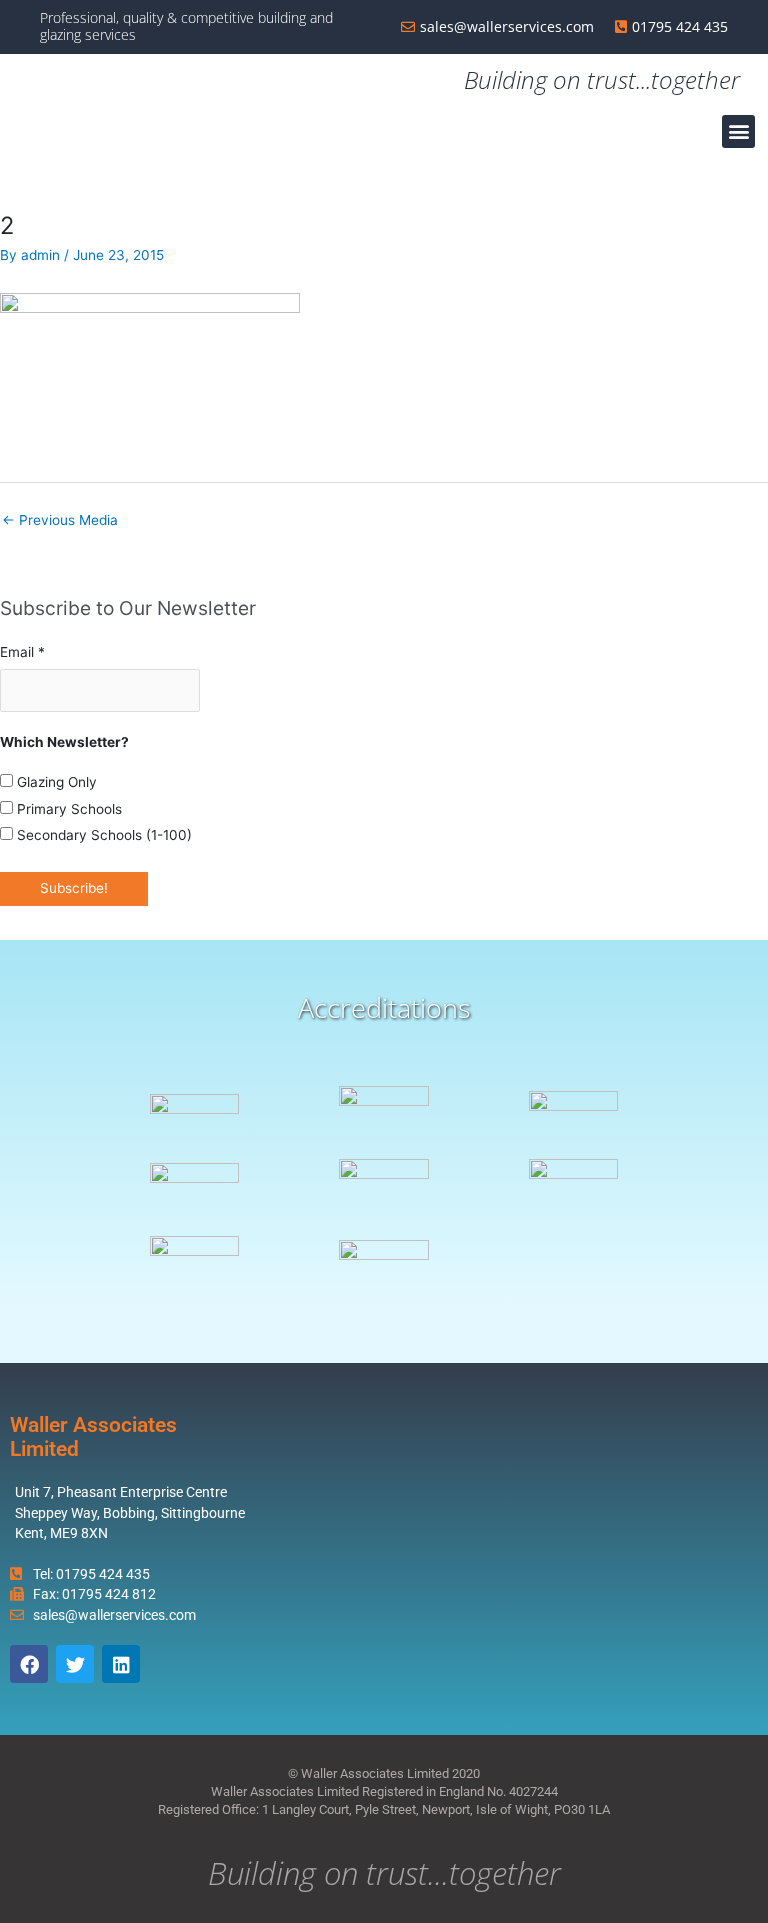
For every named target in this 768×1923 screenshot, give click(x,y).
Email (22, 652)
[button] (738, 131)
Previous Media (60, 520)
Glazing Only (55, 782)
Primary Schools (67, 809)
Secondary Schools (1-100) (102, 835)
